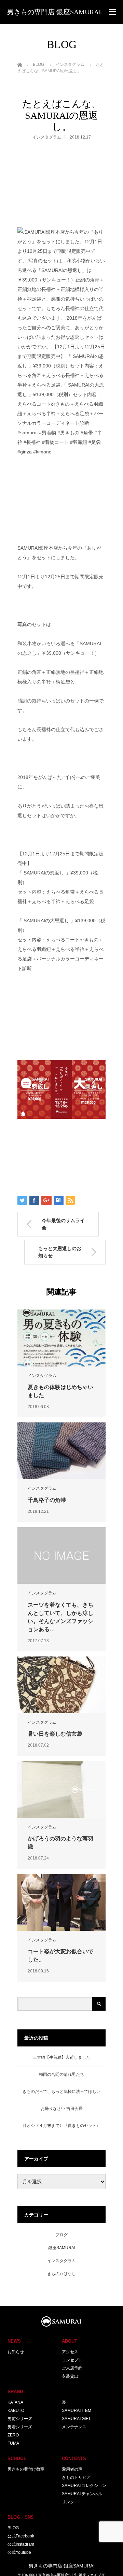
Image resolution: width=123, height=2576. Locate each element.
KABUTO (16, 2411)
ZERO (13, 2435)
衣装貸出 (70, 2376)
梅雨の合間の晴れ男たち (61, 2074)
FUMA (13, 2443)
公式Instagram (21, 2544)
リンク (68, 2502)
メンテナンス (74, 2427)
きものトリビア (76, 2477)
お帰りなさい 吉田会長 (62, 2109)
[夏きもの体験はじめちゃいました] (61, 1338)
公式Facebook (21, 2536)
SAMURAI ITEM (77, 2411)
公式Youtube (19, 2552)
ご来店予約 (72, 2368)
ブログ (61, 2235)
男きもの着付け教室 (26, 2469)
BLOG (13, 2528)
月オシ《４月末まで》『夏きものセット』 (61, 2126)
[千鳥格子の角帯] (61, 1451)
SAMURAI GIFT (76, 2419)
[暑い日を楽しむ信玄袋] (61, 1685)
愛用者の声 (72, 2469)
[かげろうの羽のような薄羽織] (61, 1789)
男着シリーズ (20, 2427)
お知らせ (16, 2352)
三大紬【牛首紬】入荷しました (61, 2057)
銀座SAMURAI (62, 2248)
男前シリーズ (20, 2419)
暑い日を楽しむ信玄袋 (55, 1734)
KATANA (15, 2402)
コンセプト (72, 2360)
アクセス (70, 2352)
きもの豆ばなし (61, 2274)
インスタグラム (47, 137)
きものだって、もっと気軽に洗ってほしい (61, 2092)
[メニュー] (113, 12)
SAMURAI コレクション (84, 2486)
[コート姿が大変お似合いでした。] (61, 1902)
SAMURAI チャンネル (82, 2494)
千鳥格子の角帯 (47, 1500)
